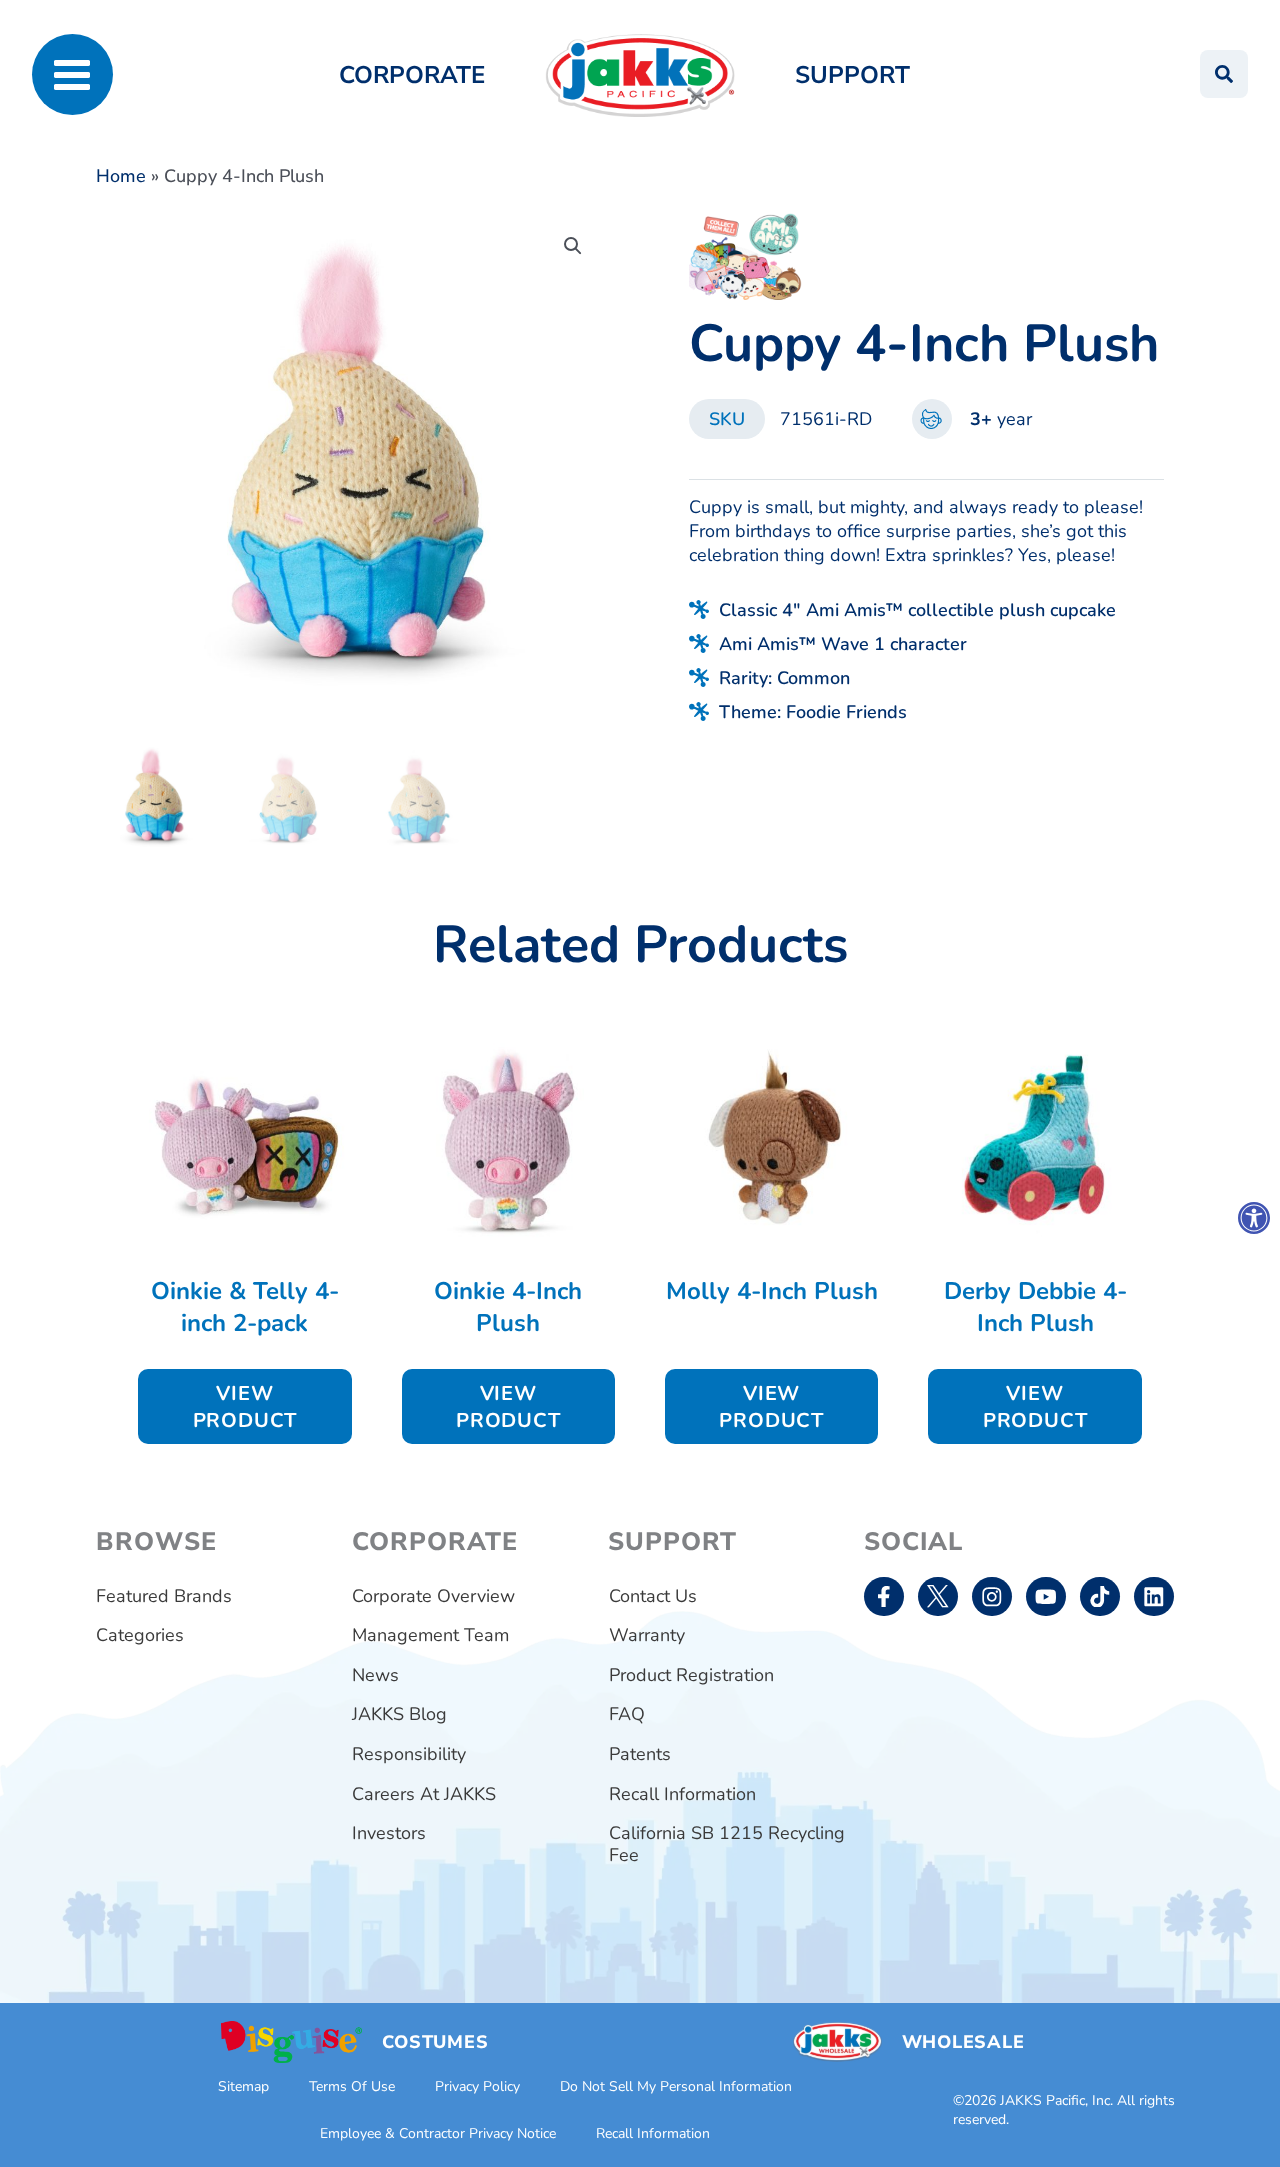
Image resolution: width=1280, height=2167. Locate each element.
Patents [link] (640, 1754)
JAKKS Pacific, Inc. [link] (1056, 2100)
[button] (573, 246)
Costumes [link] (435, 2042)
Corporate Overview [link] (433, 1596)
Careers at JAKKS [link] (424, 1794)
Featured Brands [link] (164, 1596)
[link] (1254, 1218)
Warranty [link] (647, 1635)
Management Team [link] (430, 1635)
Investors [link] (389, 1833)
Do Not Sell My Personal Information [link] (676, 2086)
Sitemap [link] (243, 2086)
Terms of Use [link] (352, 2086)
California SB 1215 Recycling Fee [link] (727, 1844)
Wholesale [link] (963, 2042)
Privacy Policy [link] (477, 2086)
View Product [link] (245, 1407)
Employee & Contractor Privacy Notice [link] (438, 2133)
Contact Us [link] (653, 1596)
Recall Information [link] (682, 1794)
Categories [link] (140, 1635)
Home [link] (121, 176)
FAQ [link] (627, 1714)
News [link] (375, 1675)
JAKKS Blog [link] (399, 1714)
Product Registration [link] (691, 1675)
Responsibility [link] (409, 1754)
